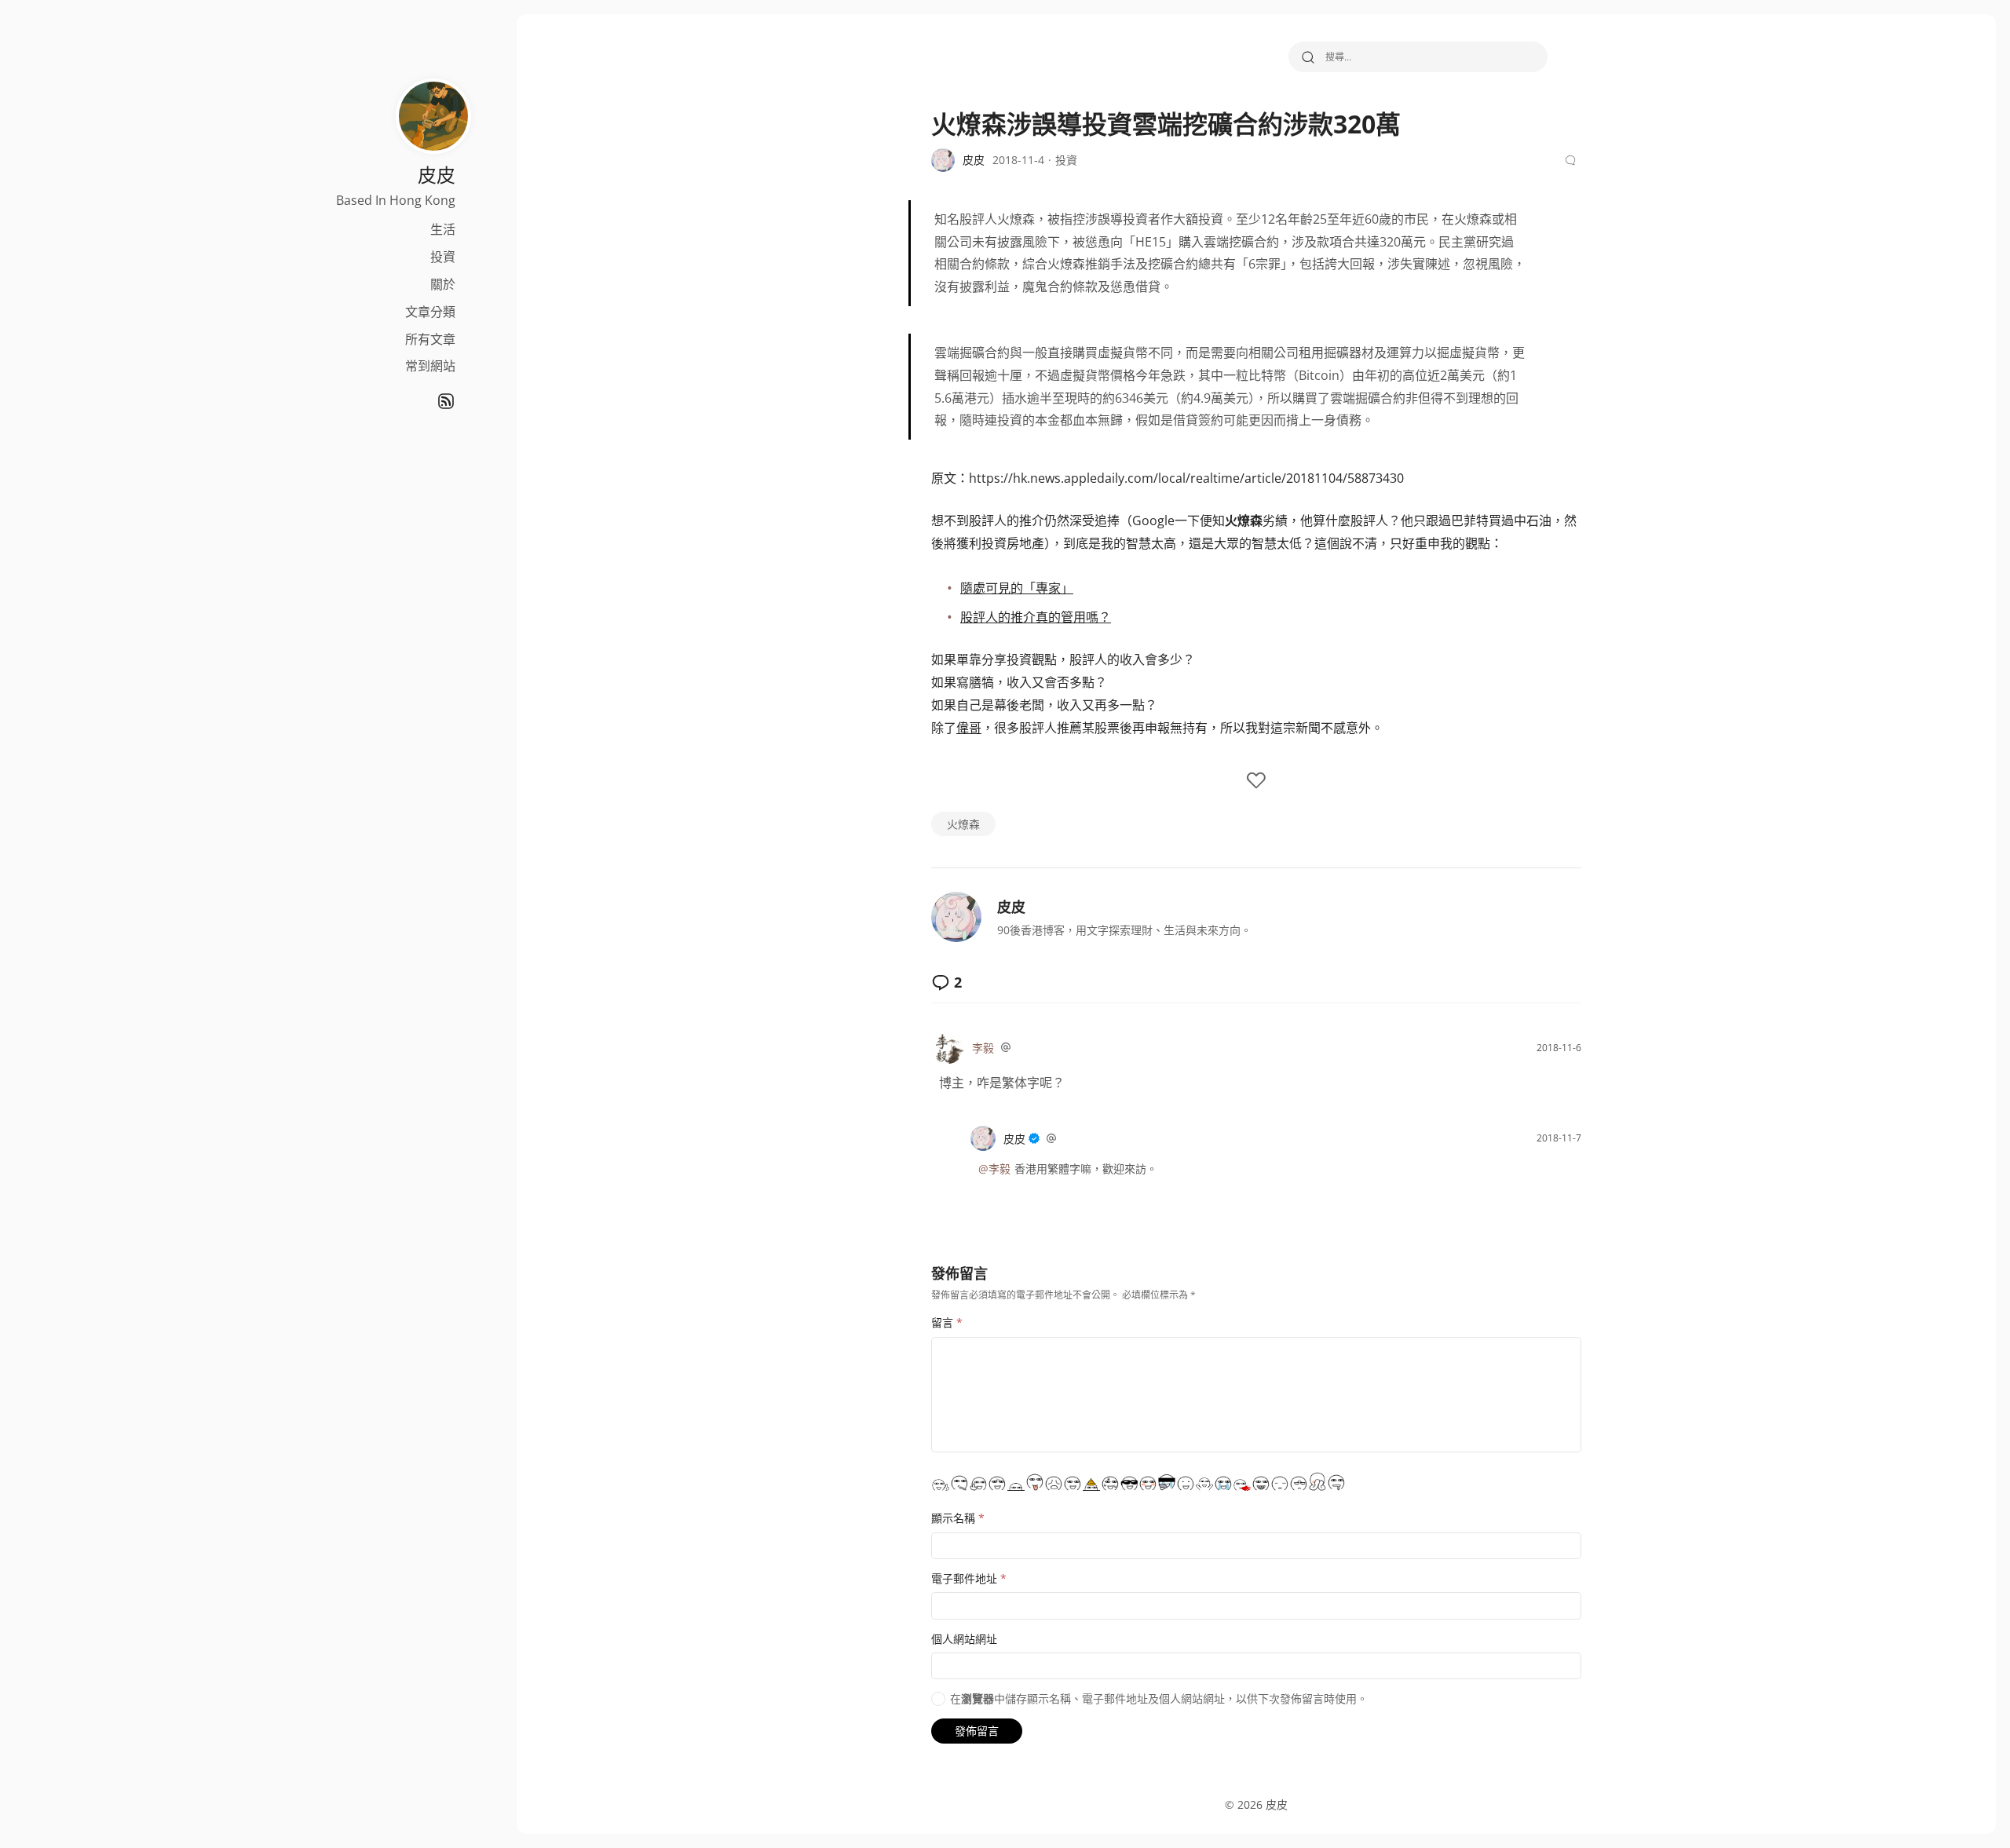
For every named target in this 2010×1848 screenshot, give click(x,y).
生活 (443, 229)
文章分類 (430, 312)
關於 (443, 284)
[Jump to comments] (1572, 160)
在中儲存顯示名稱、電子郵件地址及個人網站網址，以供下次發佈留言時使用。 (1159, 1698)
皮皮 (1011, 907)
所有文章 (430, 339)
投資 (443, 257)
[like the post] (1256, 782)
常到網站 (430, 366)
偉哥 (969, 728)
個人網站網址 (964, 1639)
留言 (947, 1322)
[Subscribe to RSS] (446, 401)
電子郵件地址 (969, 1578)
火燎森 (963, 824)
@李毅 (994, 1169)
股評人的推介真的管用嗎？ (1036, 617)
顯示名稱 (958, 1518)
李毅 (983, 1048)
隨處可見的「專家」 (1017, 588)
